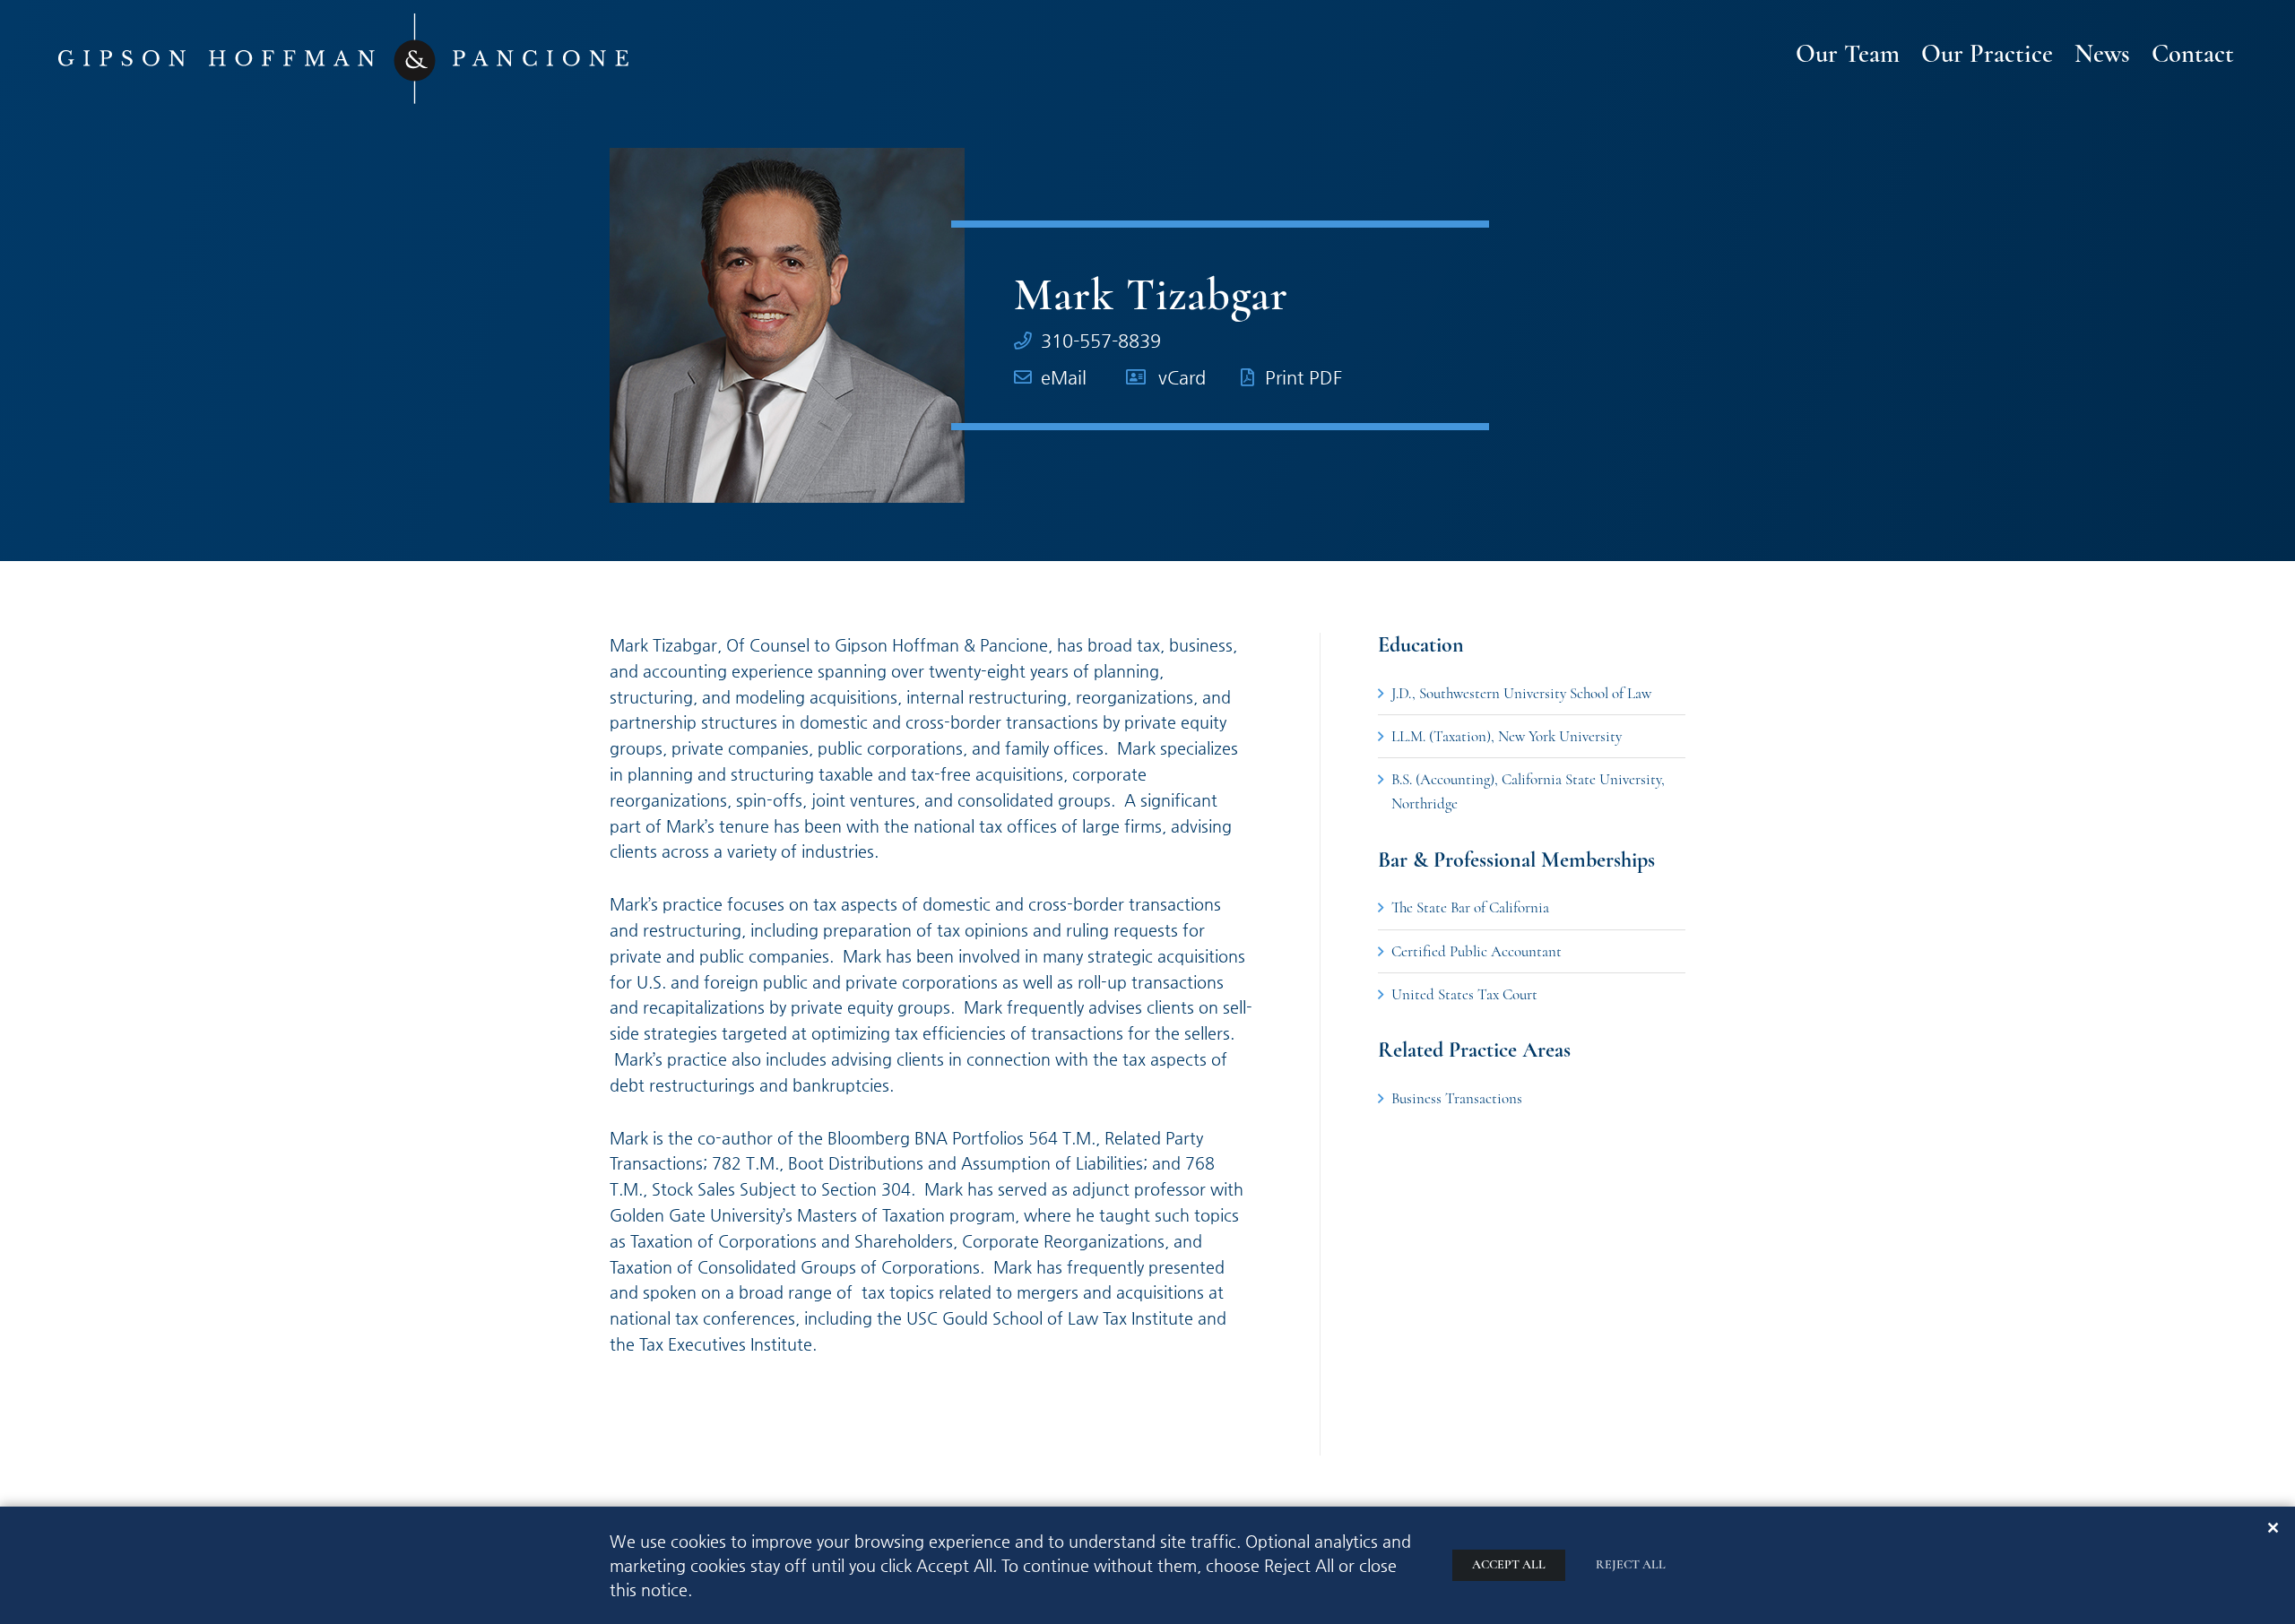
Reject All (1631, 1564)
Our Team (1848, 55)
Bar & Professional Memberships (1516, 860)
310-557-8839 (1101, 341)
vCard (1182, 378)
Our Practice (1987, 55)
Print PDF (1303, 378)
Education (1421, 645)
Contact (2193, 55)
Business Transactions (1457, 1098)
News (2102, 55)
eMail (1064, 378)
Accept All (1509, 1564)
